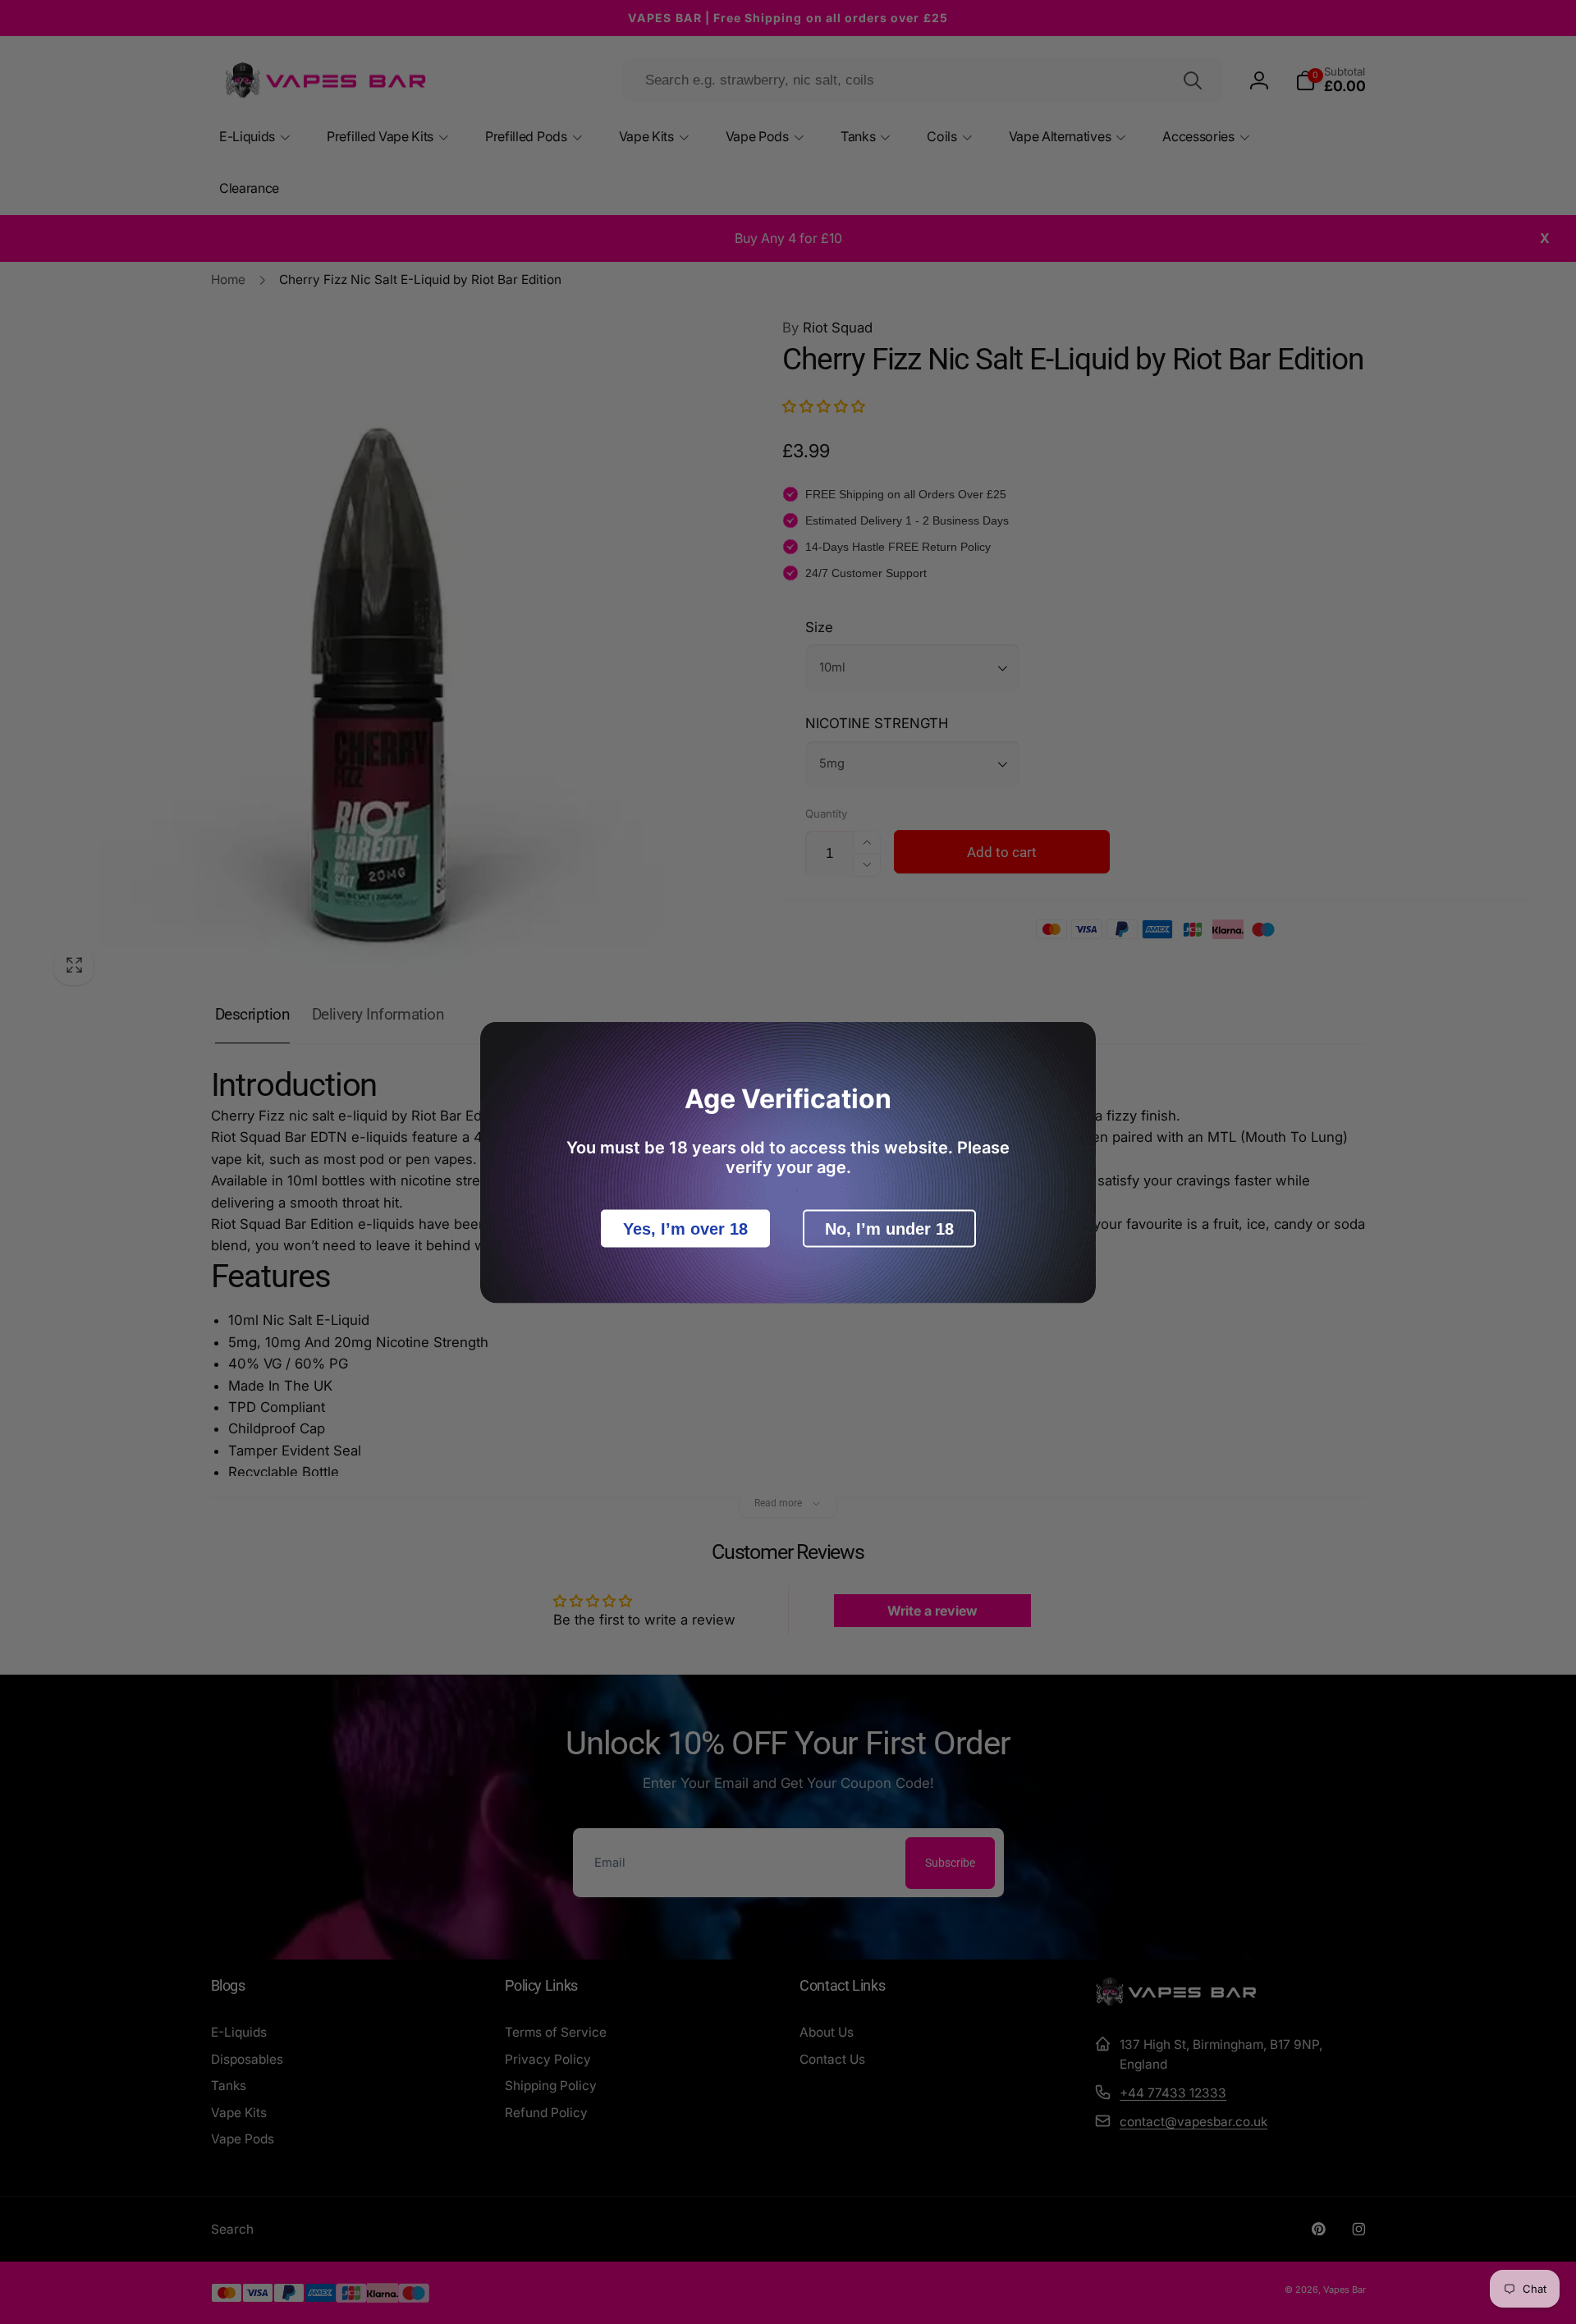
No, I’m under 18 (889, 1228)
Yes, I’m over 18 (685, 1228)
